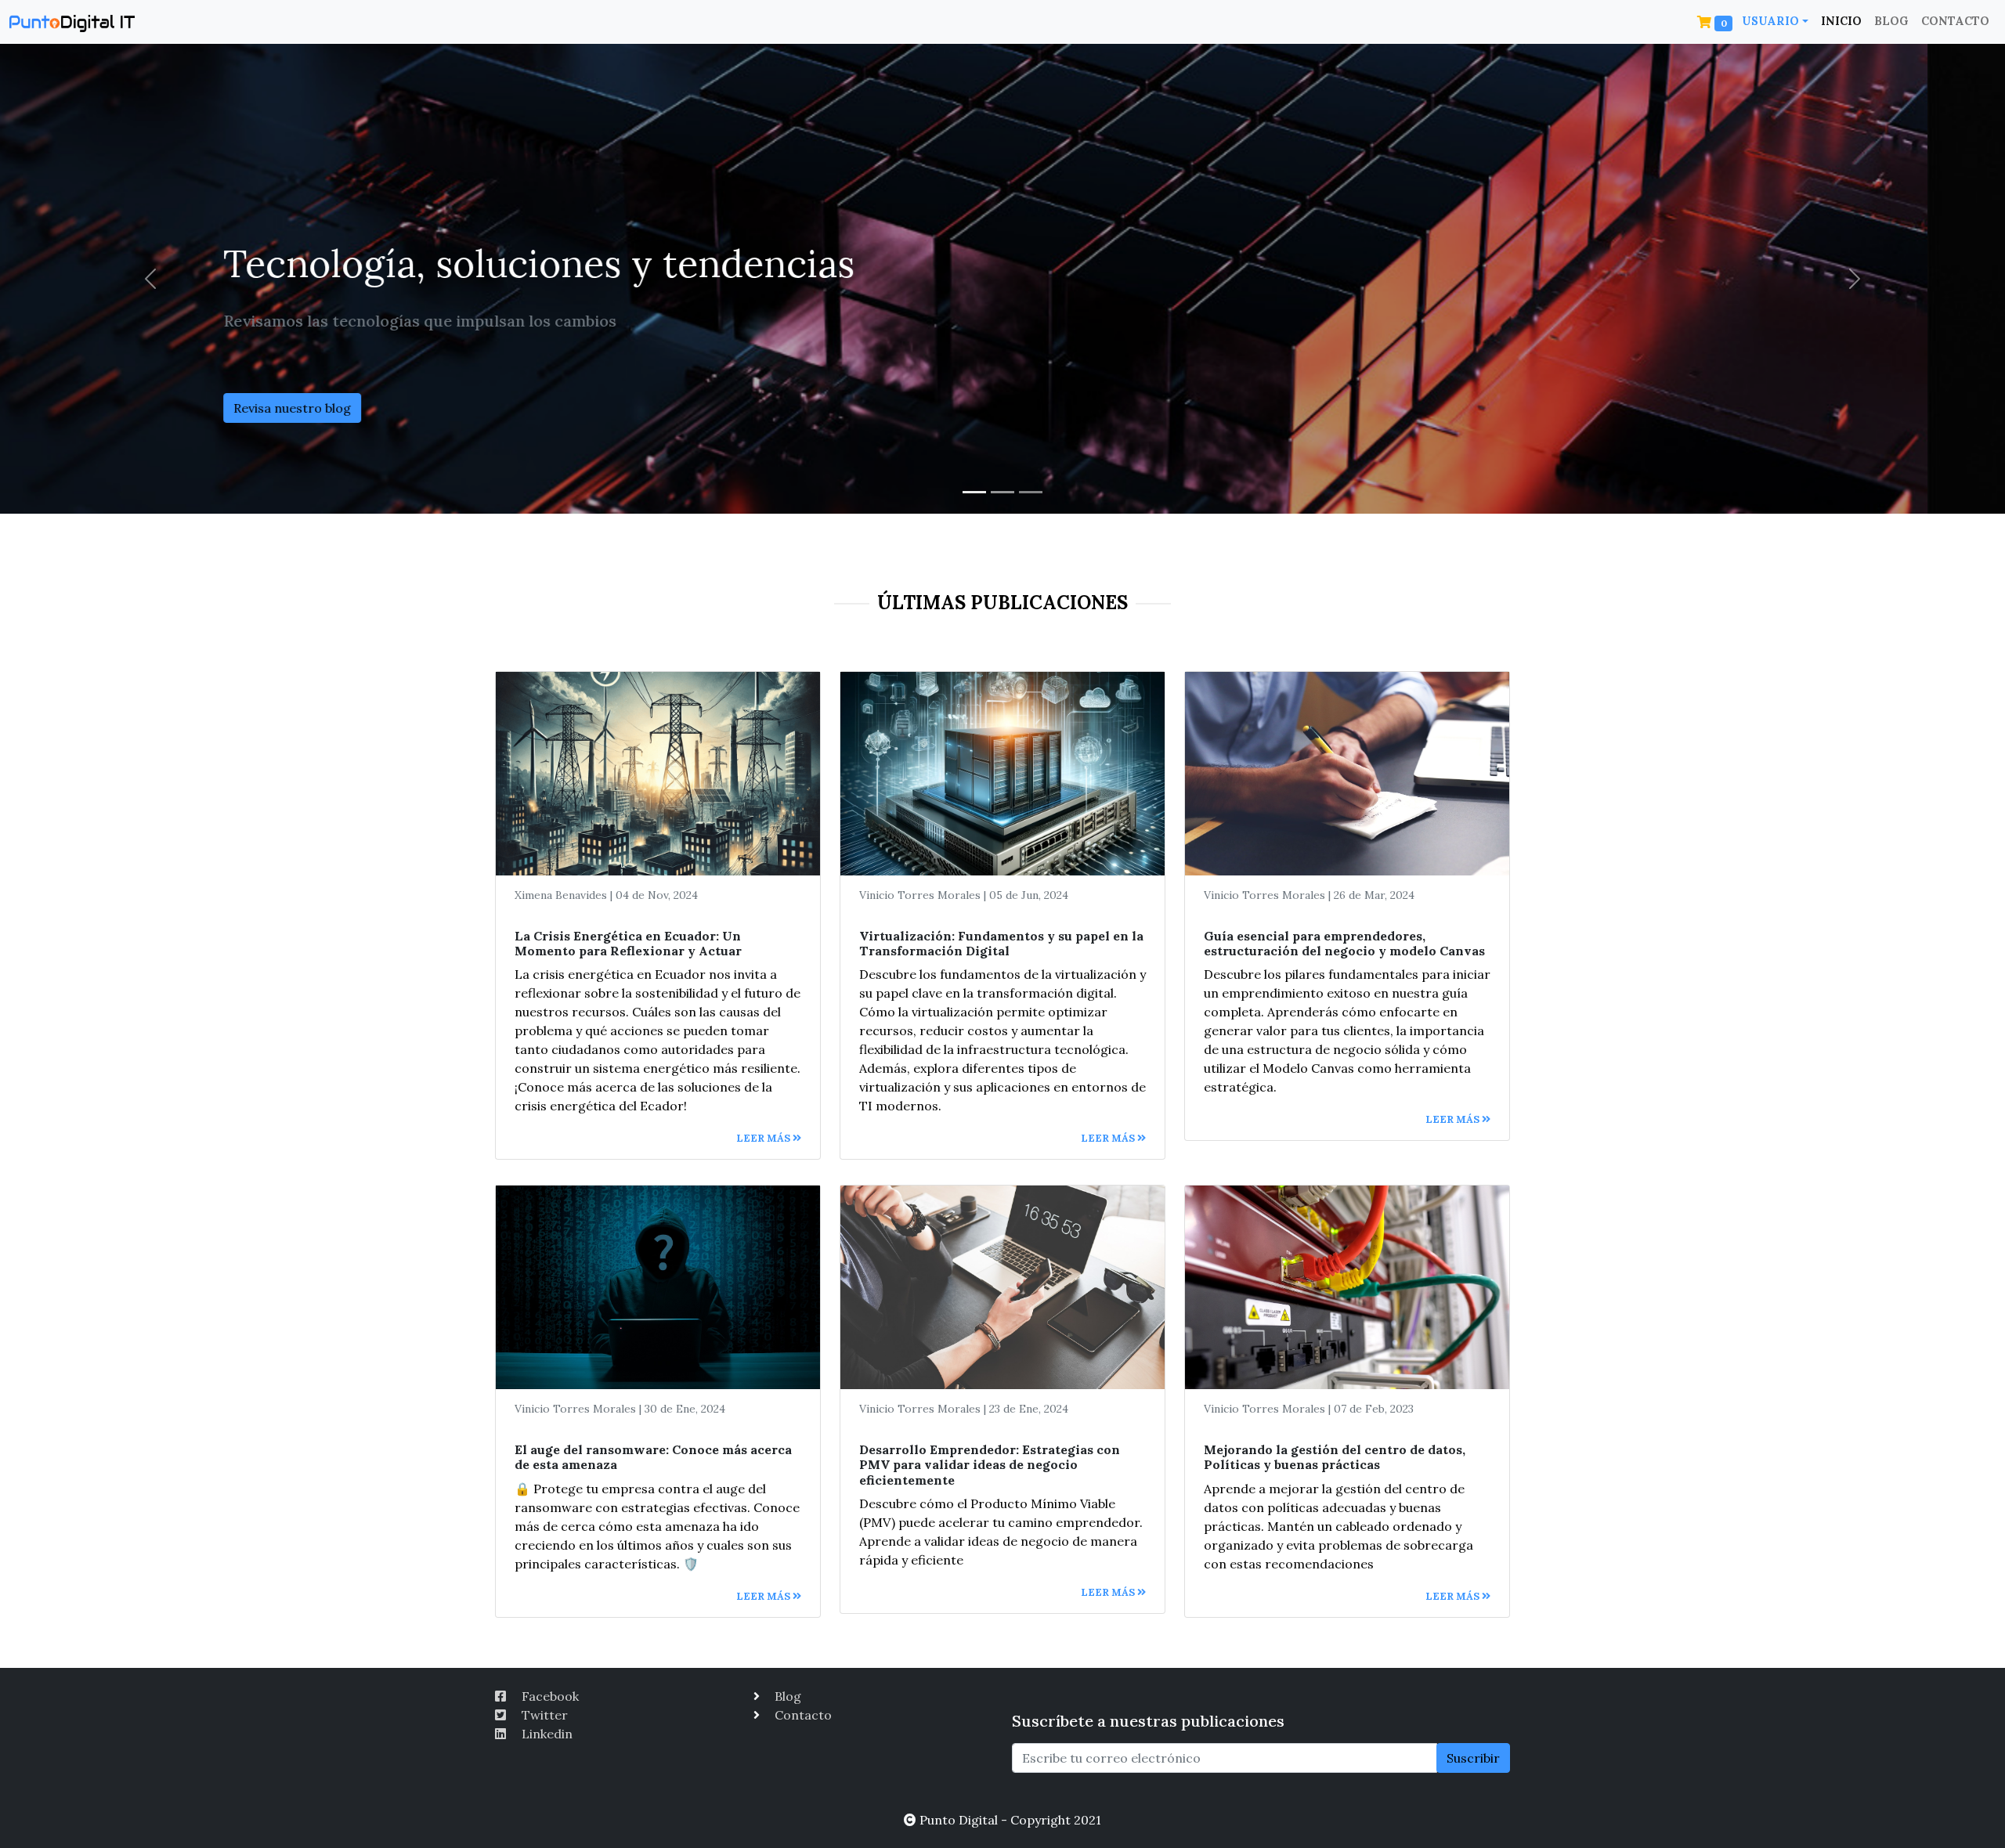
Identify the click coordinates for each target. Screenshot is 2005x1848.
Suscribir (1473, 1758)
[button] (1717, 22)
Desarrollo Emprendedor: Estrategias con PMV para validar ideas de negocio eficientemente (990, 1464)
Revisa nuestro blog (370, 408)
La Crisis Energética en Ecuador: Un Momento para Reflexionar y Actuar (628, 943)
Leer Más (764, 1138)
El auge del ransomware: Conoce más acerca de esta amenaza (653, 1457)
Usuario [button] (1770, 21)
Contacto (1955, 21)
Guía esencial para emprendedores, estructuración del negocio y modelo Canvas (1344, 943)
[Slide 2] (1002, 492)
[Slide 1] (974, 492)
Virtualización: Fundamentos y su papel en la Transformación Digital (1001, 943)
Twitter (543, 1715)
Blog (1891, 21)
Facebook (549, 1696)
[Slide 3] (1031, 492)
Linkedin (546, 1734)
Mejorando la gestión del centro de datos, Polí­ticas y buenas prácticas (1335, 1457)
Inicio (1841, 21)
